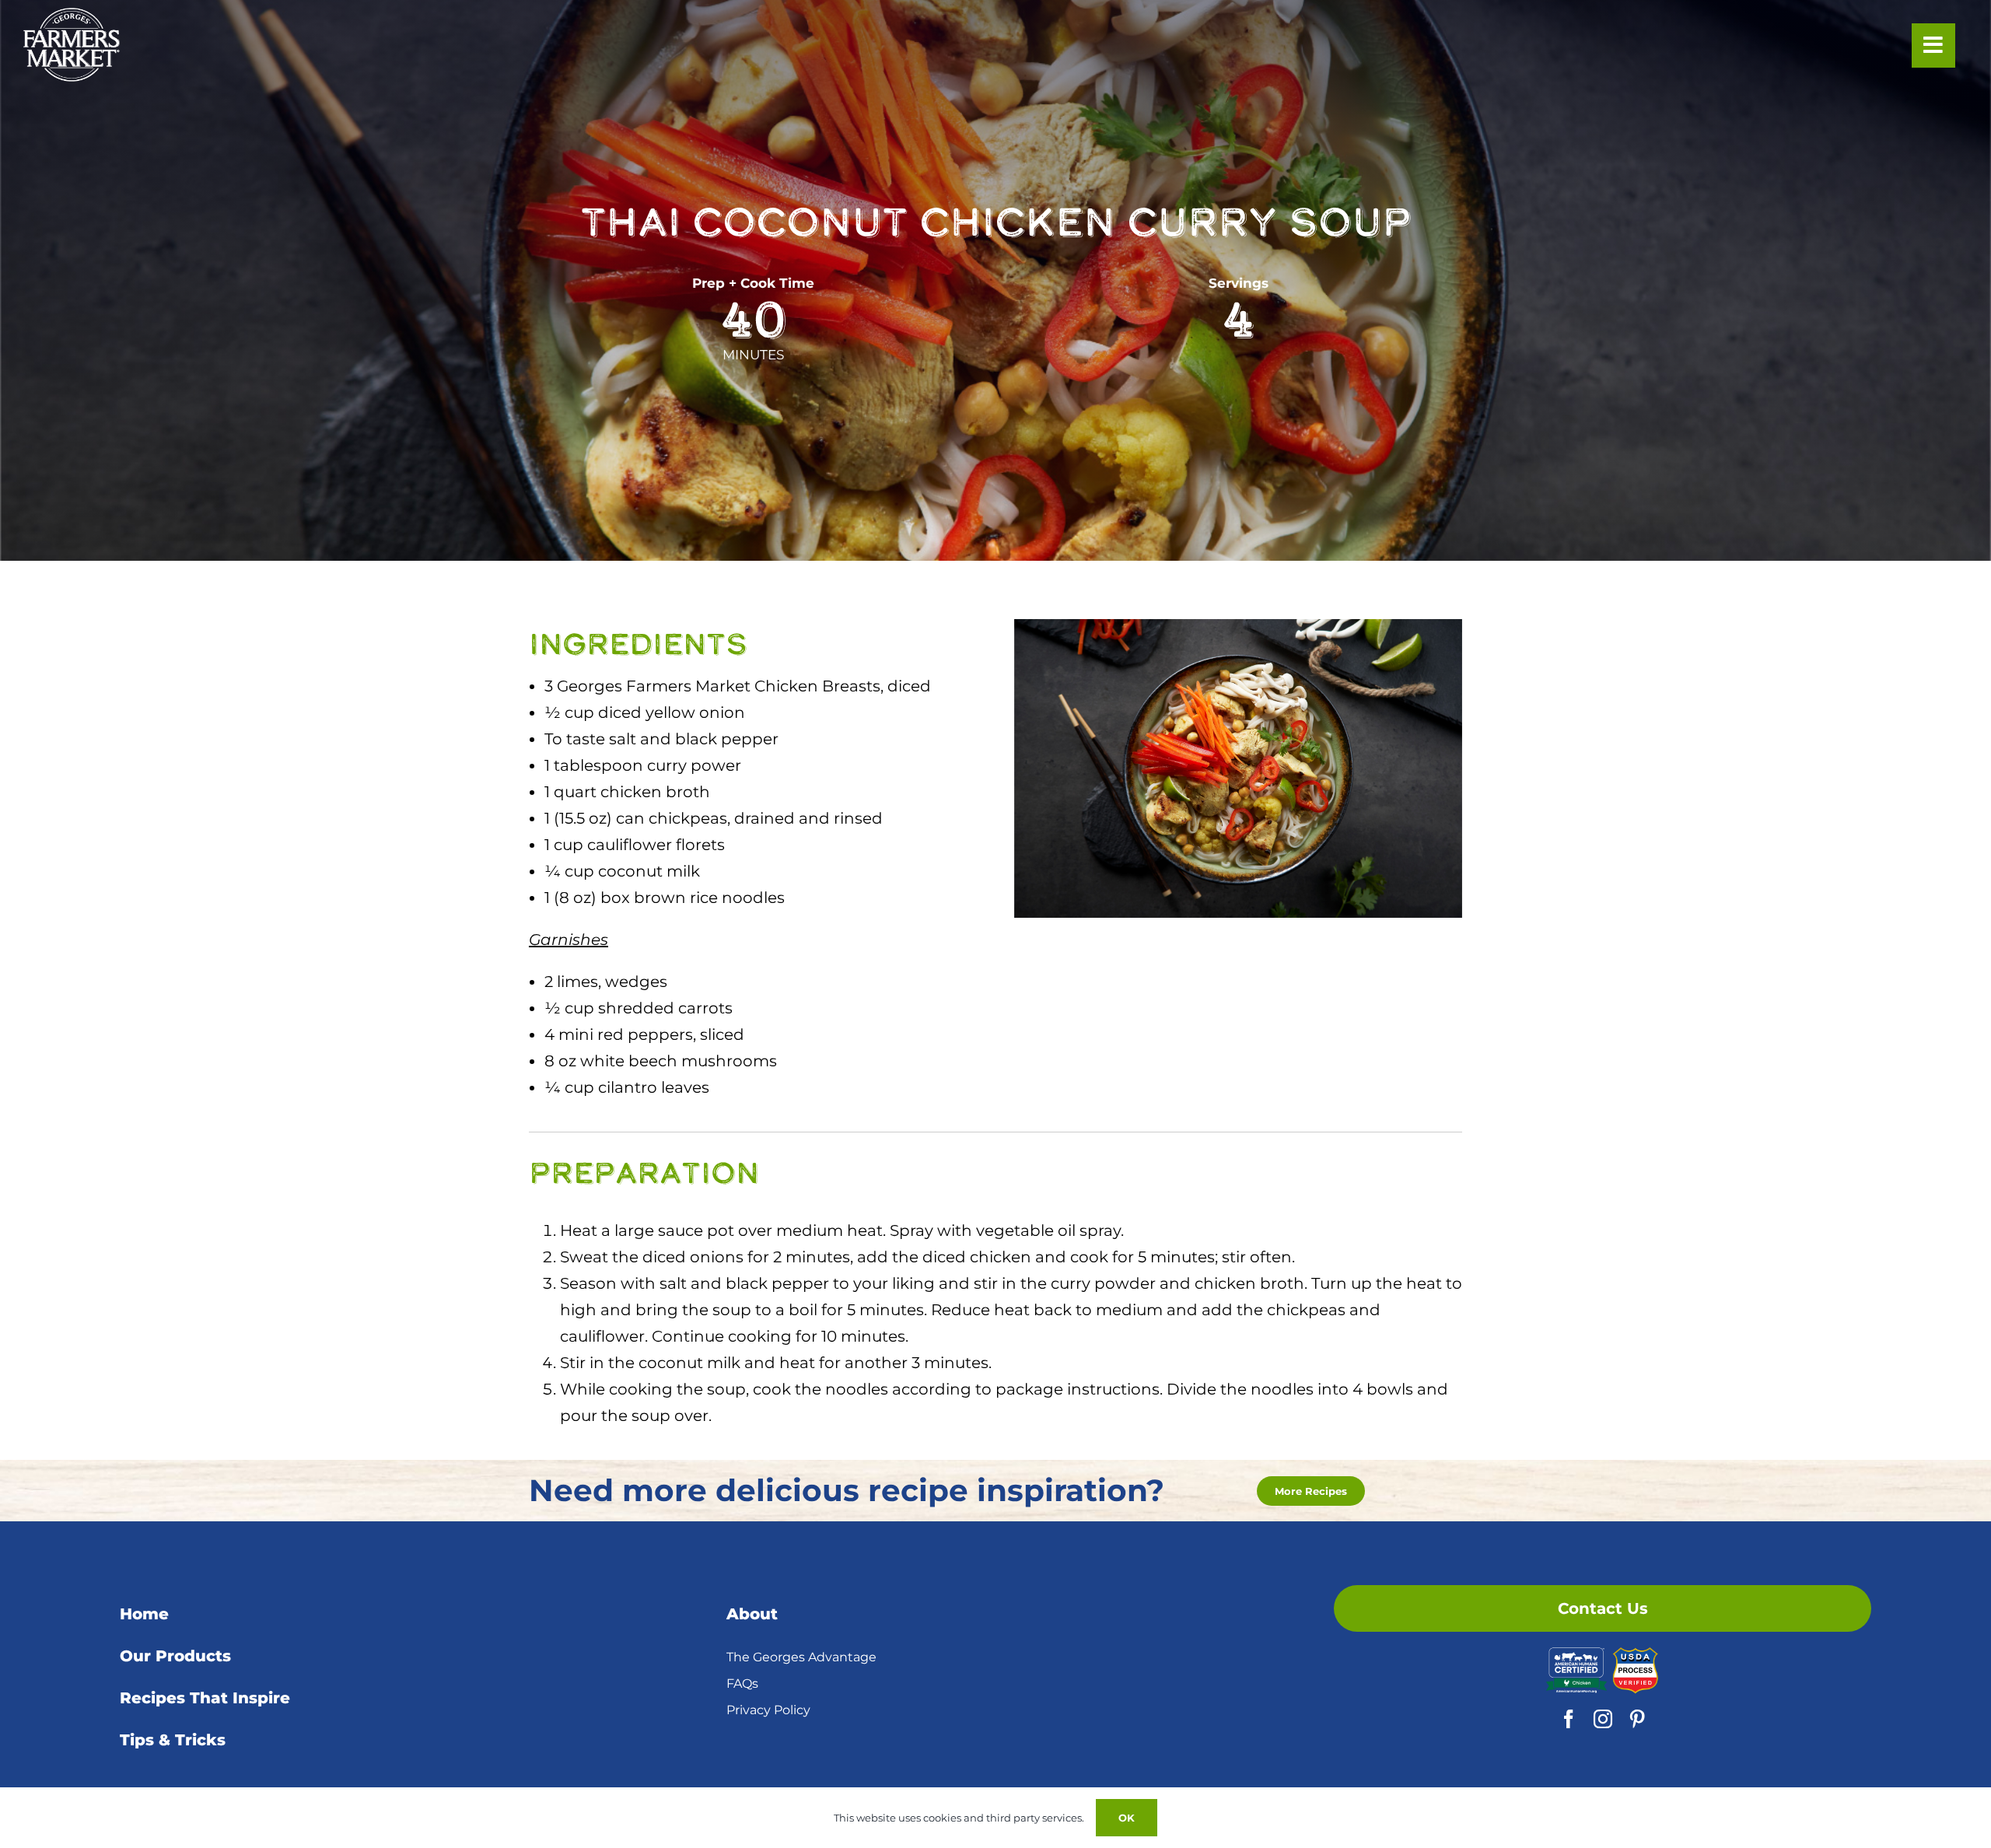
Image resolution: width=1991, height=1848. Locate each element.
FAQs (742, 1683)
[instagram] (1603, 1719)
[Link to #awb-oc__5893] (1933, 45)
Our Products (175, 1656)
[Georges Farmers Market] (72, 16)
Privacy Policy (768, 1710)
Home (144, 1614)
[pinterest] (1637, 1719)
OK (1127, 1818)
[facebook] (1569, 1719)
